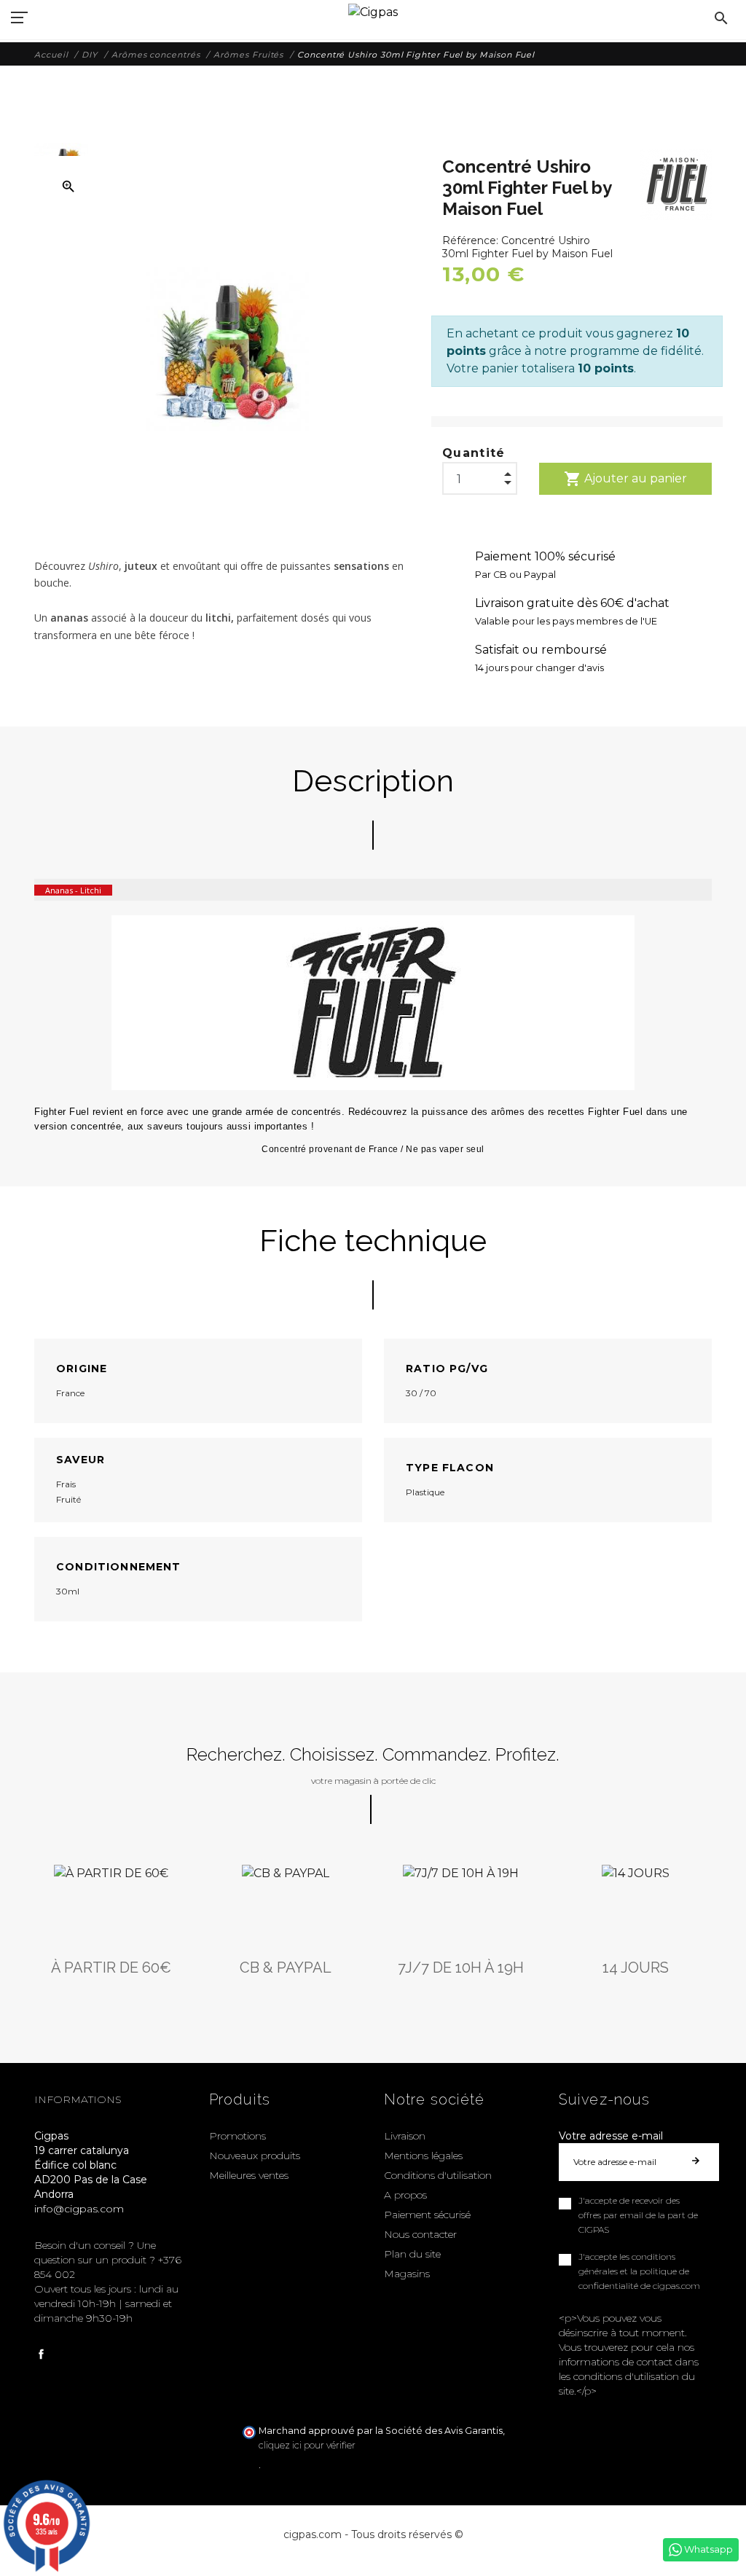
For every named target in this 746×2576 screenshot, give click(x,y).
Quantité (474, 453)
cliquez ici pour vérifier (307, 2445)
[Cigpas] (373, 11)
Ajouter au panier (625, 479)
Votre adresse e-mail (611, 2136)
